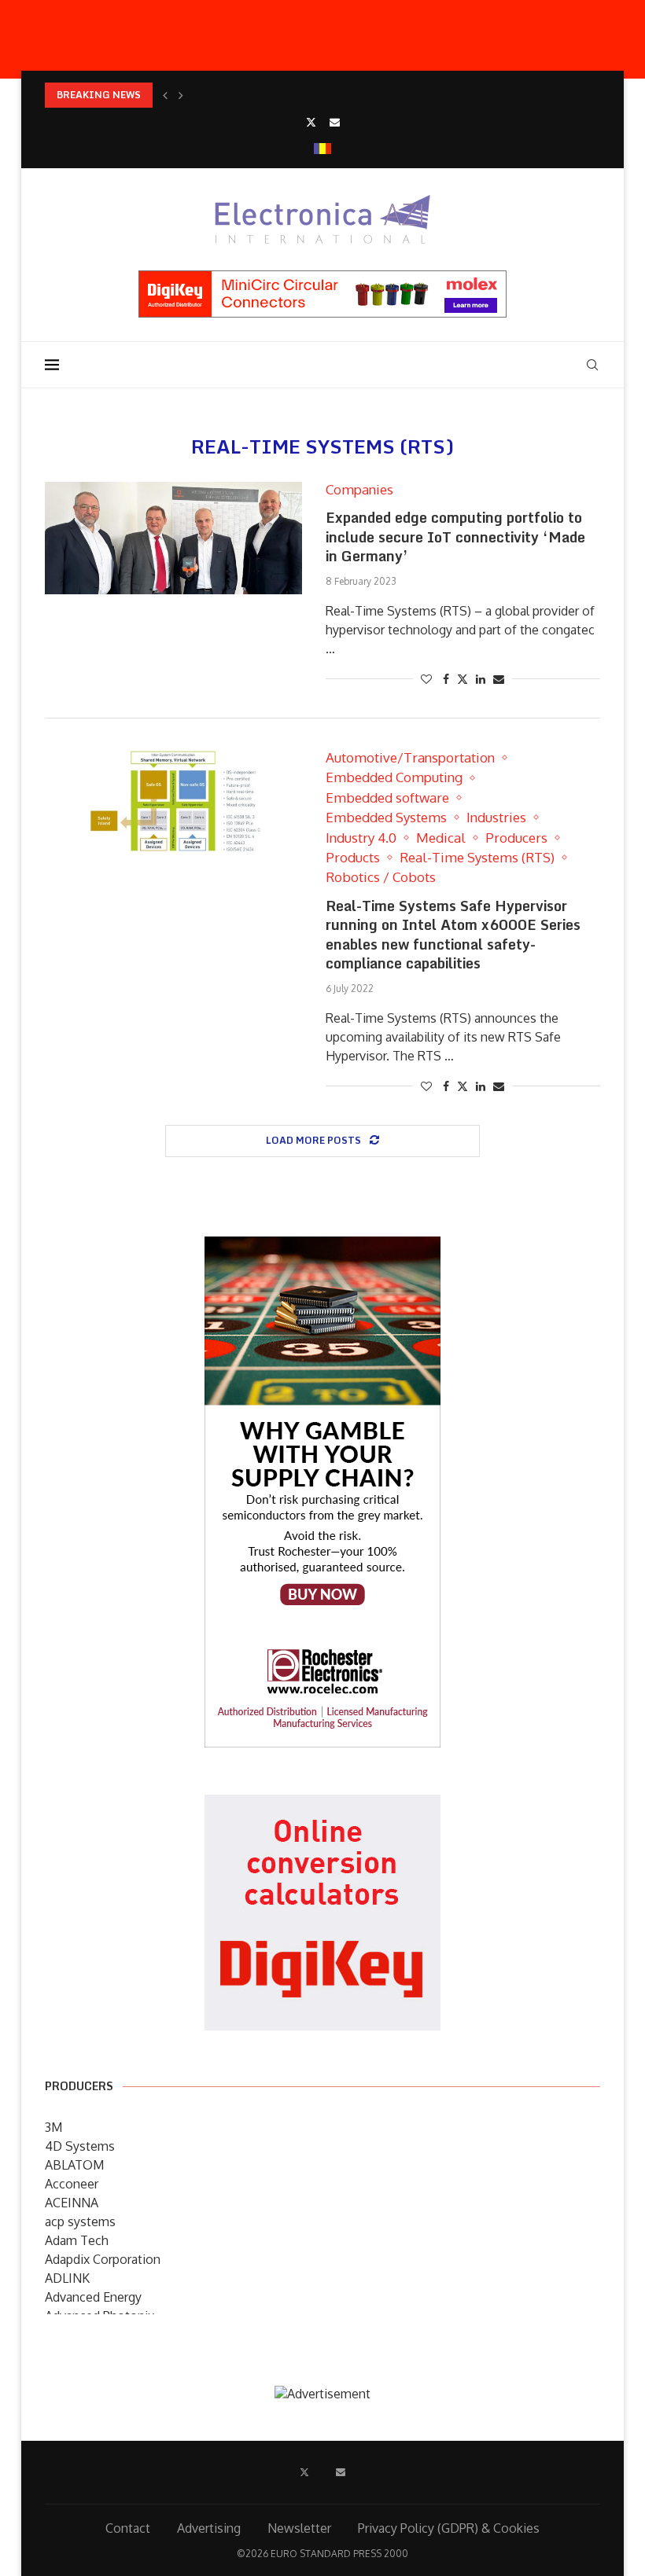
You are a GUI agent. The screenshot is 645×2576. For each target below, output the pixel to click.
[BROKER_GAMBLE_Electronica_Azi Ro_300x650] (322, 1248)
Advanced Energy (93, 2297)
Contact (128, 2528)
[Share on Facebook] (446, 679)
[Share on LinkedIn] (481, 679)
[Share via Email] (499, 679)
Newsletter (299, 2528)
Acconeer (72, 2184)
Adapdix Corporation (103, 2259)
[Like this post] (426, 679)
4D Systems (80, 2146)
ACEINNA (72, 2203)
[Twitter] (311, 122)
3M (53, 2127)
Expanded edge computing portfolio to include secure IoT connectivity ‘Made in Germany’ (455, 537)
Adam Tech (77, 2240)
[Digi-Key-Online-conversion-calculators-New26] (322, 1806)
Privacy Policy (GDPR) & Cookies (449, 2528)
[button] (165, 95)
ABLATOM (74, 2165)
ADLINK (67, 2278)
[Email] (335, 122)
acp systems (80, 2221)
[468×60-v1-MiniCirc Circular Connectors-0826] (322, 278)
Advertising (209, 2528)
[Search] (592, 365)
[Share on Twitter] (463, 679)
